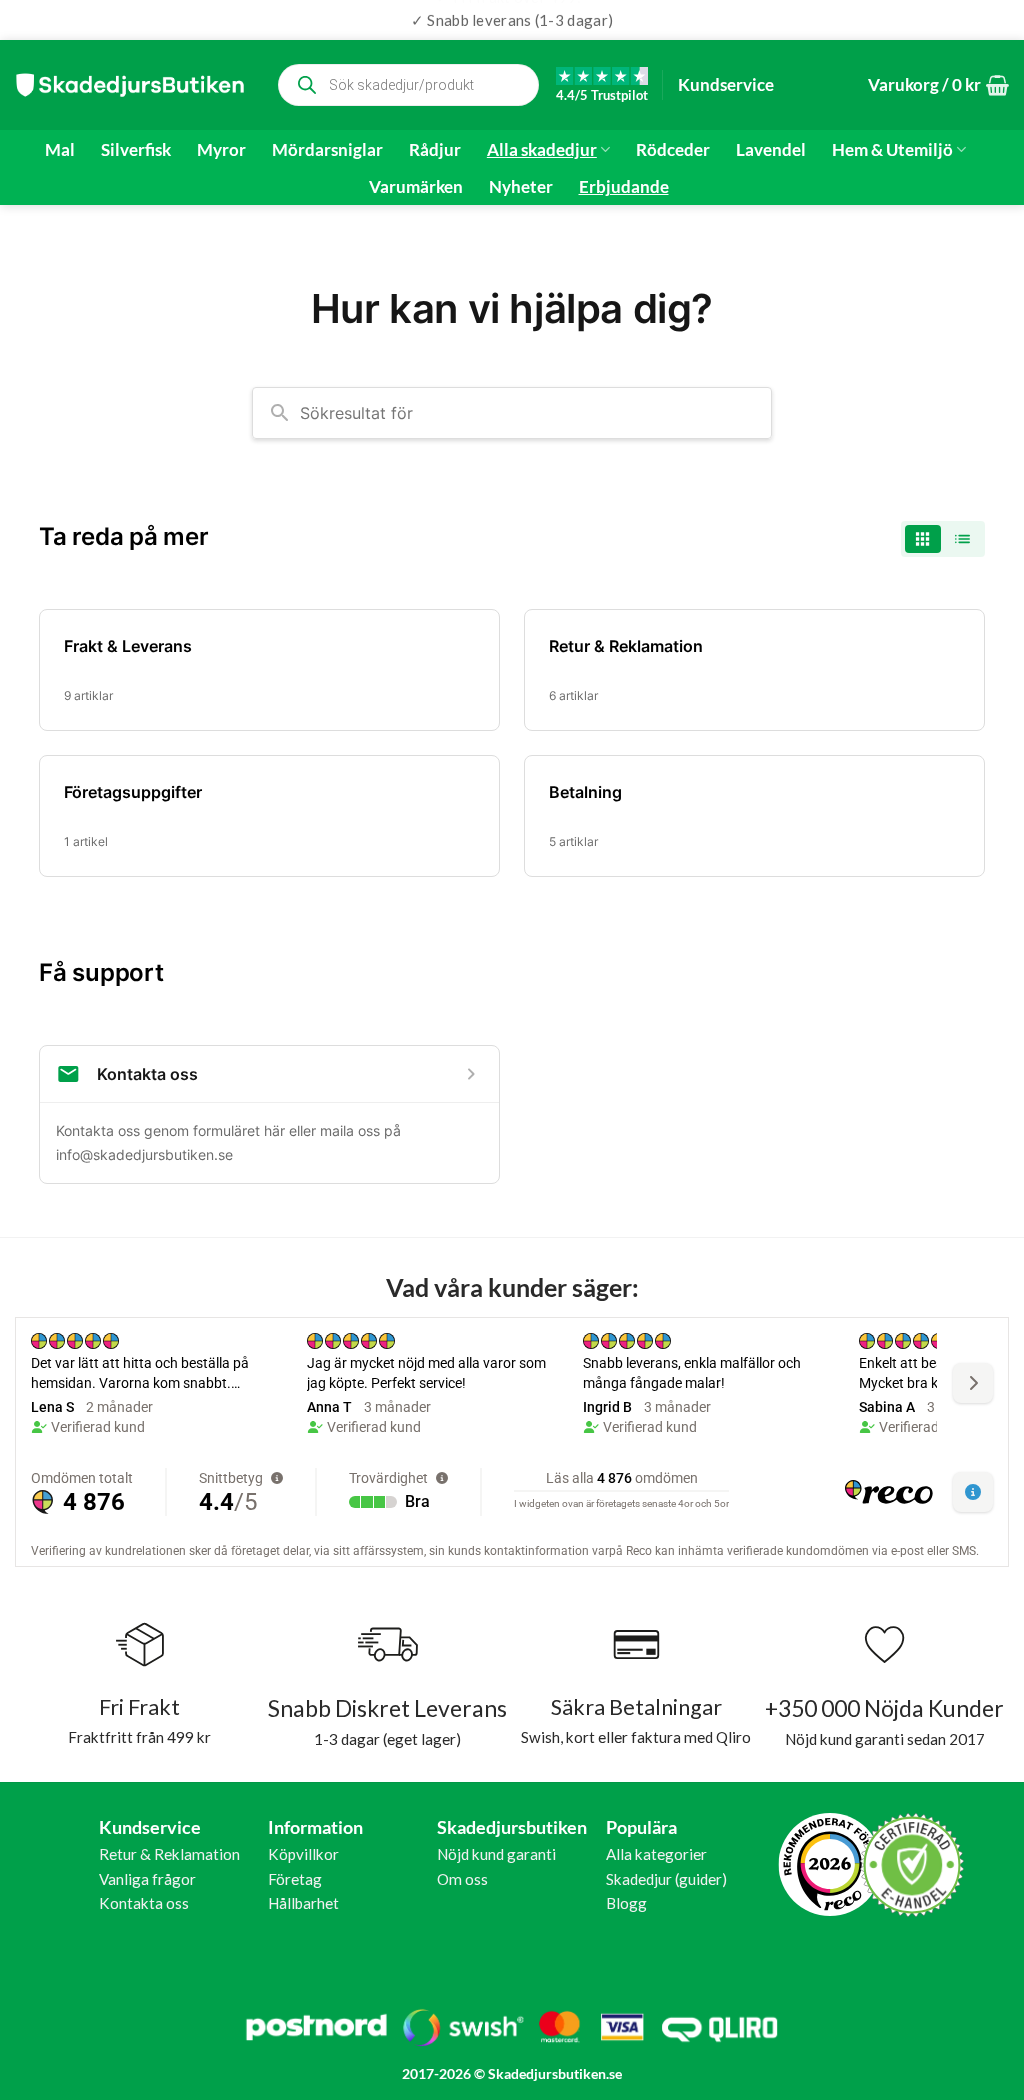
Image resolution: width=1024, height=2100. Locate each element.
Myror (221, 150)
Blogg (626, 1903)
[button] (938, 85)
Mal (60, 150)
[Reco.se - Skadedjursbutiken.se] (830, 1864)
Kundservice (726, 84)
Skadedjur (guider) (666, 1879)
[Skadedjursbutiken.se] (130, 84)
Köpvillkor (303, 1854)
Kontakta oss (144, 1903)
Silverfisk (136, 150)
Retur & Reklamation (169, 1854)
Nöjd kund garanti (496, 1854)
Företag (295, 1879)
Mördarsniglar (327, 150)
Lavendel (771, 150)
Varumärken (416, 187)
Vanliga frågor (147, 1879)
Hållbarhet (303, 1903)
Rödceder (673, 150)
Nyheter (521, 187)
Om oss (462, 1879)
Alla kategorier (656, 1854)
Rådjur (435, 150)
